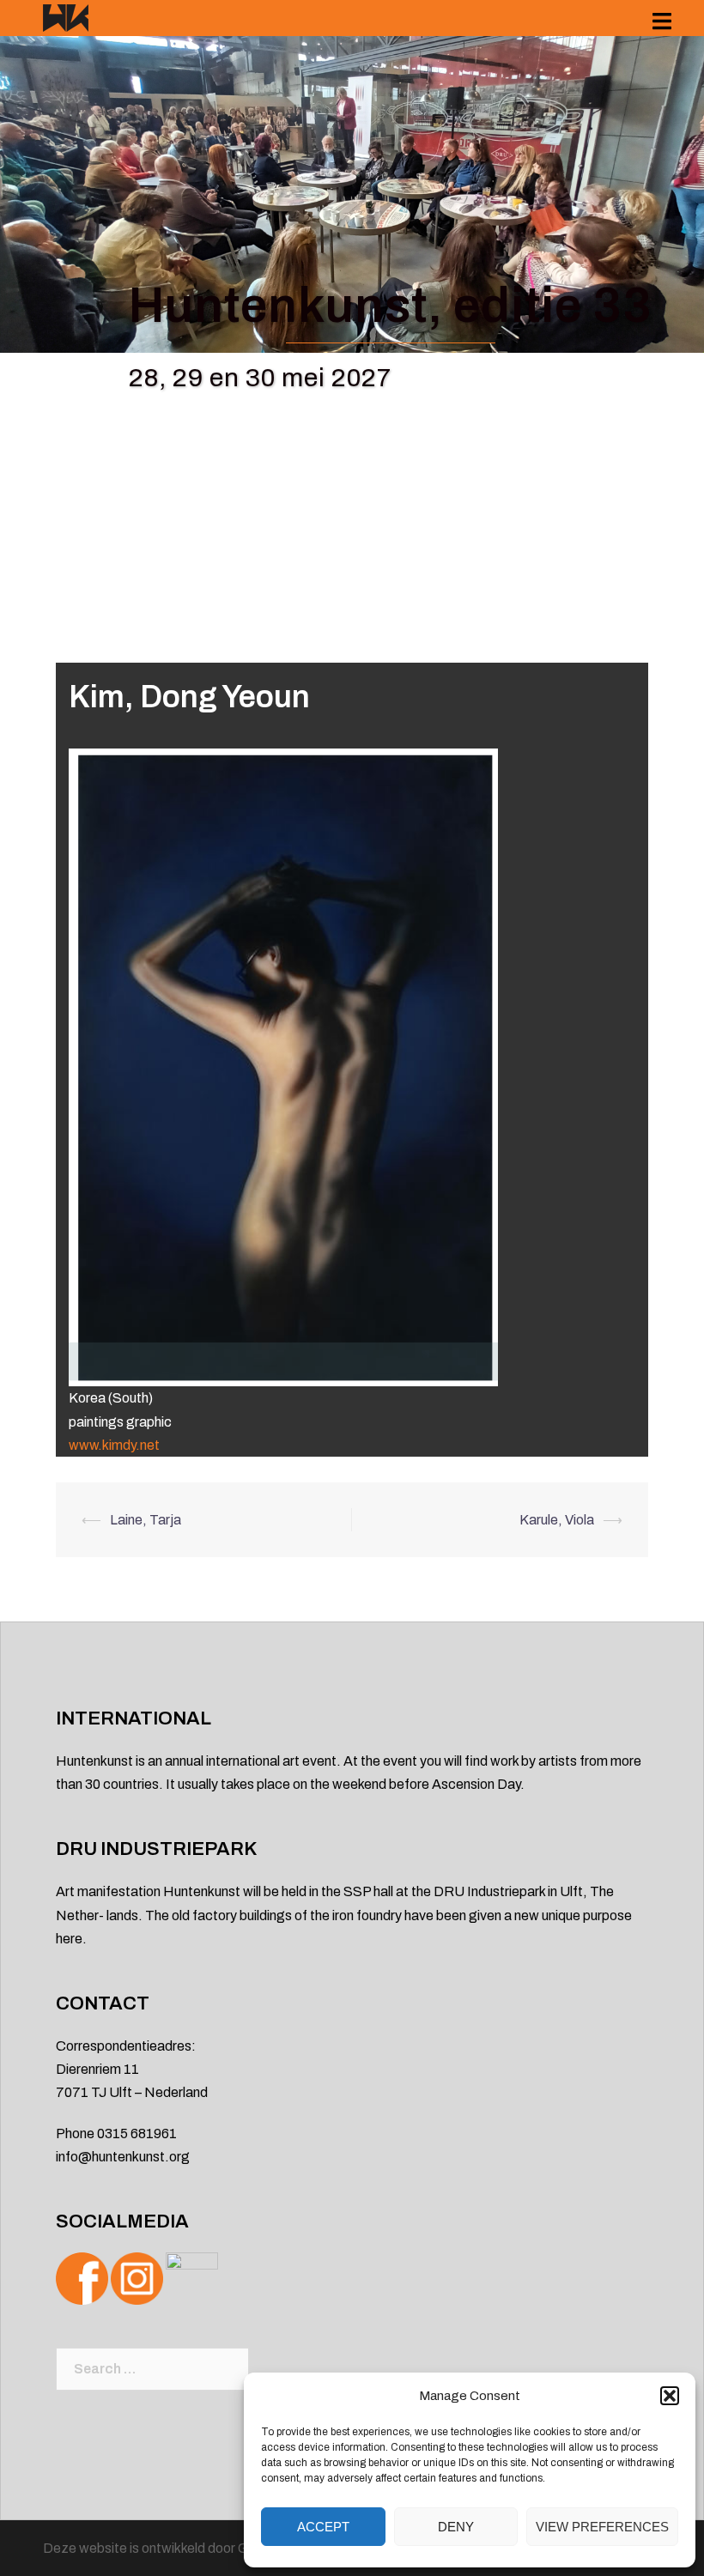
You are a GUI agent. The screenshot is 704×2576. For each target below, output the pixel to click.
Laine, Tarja (146, 1520)
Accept (323, 2527)
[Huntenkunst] (66, 17)
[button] (670, 2396)
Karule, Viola (557, 1520)
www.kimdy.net (114, 1445)
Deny (456, 2527)
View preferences (602, 2527)
